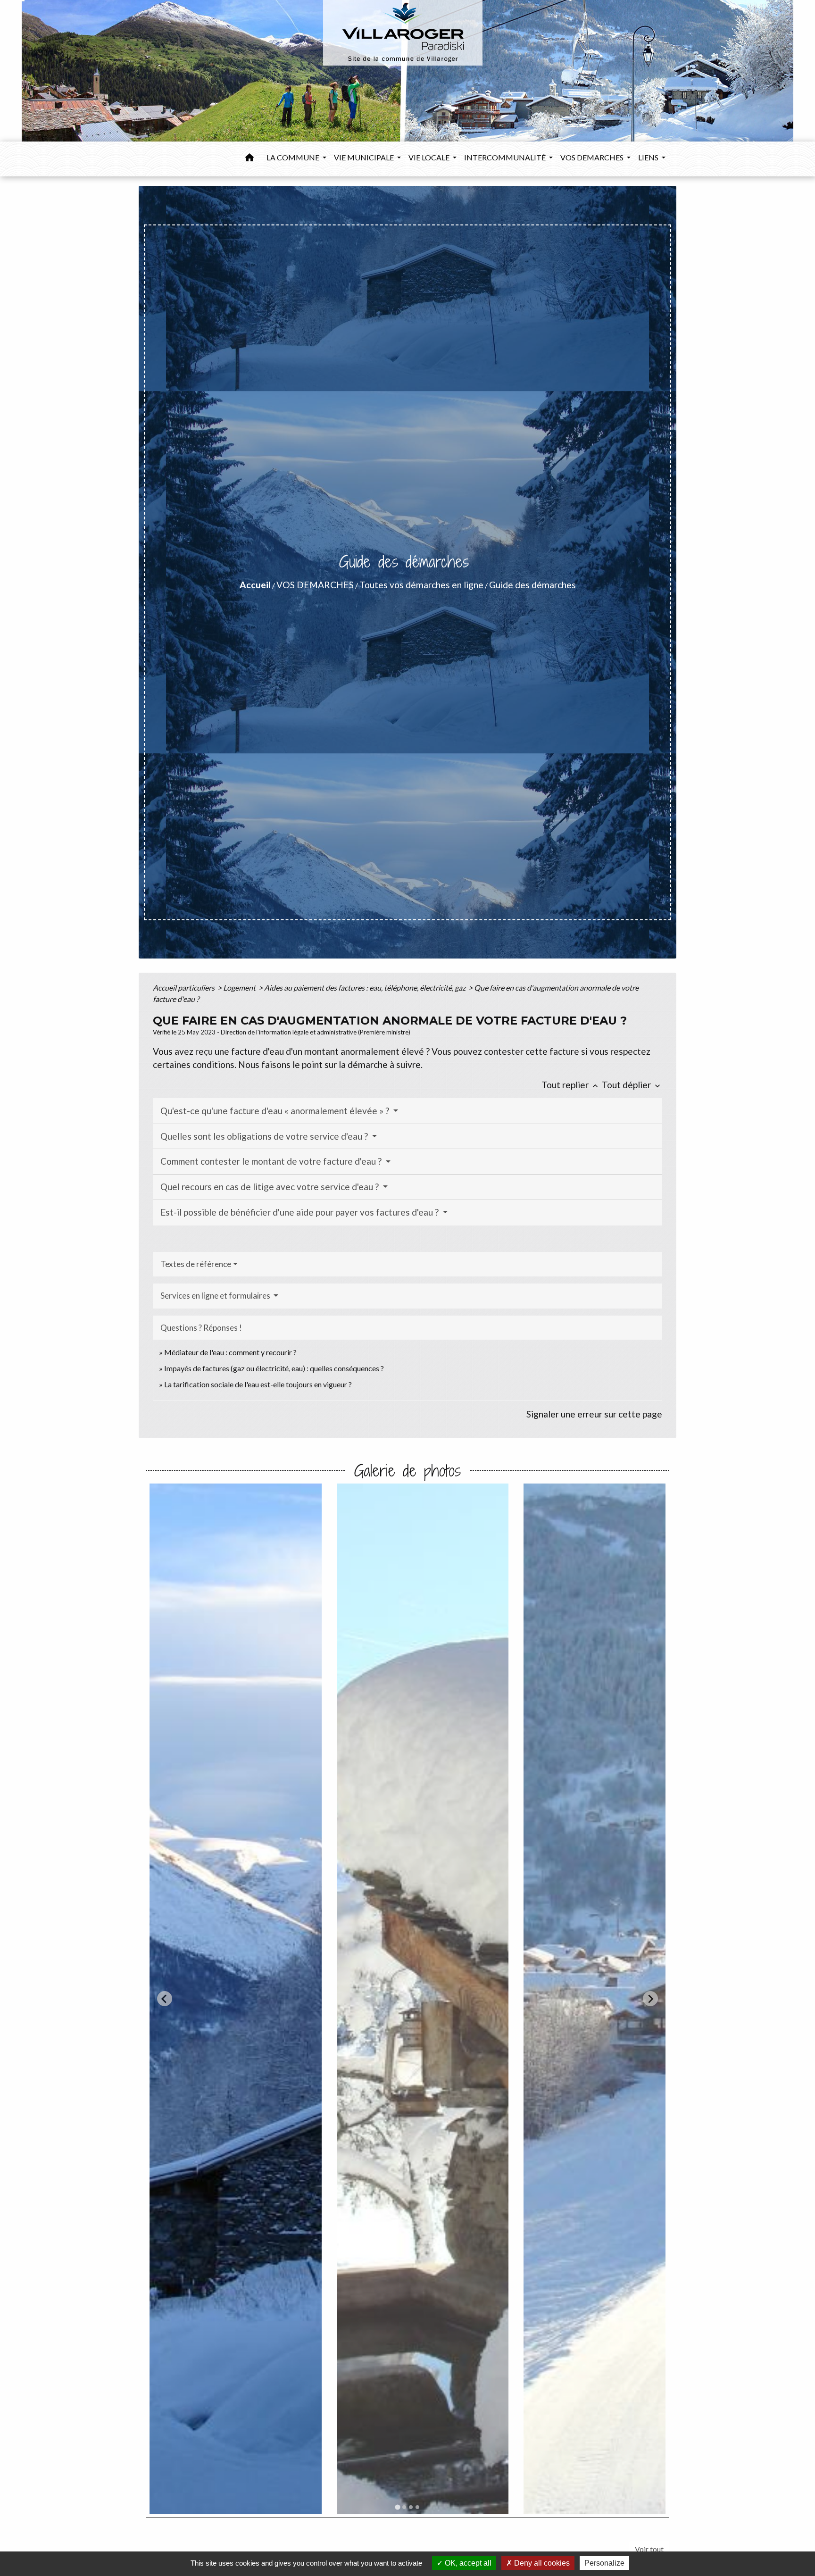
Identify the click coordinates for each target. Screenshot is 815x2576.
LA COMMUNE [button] (294, 157)
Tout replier (571, 1085)
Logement (240, 988)
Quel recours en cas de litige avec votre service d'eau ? (270, 1187)
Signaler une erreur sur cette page (594, 1414)
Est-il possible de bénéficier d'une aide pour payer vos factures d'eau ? (300, 1212)
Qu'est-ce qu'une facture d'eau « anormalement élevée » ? (276, 1111)
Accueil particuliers (184, 988)
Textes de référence (196, 1264)
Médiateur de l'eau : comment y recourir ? (230, 1352)
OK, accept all (467, 2563)
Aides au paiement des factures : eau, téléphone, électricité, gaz (366, 988)
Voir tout (649, 2549)
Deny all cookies (541, 2563)
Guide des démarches (532, 585)
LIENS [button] (649, 157)
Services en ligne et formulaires (216, 1296)
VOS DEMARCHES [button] (593, 157)
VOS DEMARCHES (315, 585)
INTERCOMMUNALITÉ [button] (506, 157)
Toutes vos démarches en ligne (421, 585)
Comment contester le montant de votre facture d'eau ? (272, 1161)
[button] (249, 159)
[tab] (397, 2507)
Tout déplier (632, 1085)
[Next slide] (650, 1999)
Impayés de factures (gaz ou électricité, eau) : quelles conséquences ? (274, 1368)
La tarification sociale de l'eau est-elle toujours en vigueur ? (258, 1384)
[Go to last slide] (165, 1999)
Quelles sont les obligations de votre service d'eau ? (265, 1136)
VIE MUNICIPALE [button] (365, 157)
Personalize (604, 2563)
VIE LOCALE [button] (430, 157)
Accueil (255, 585)
